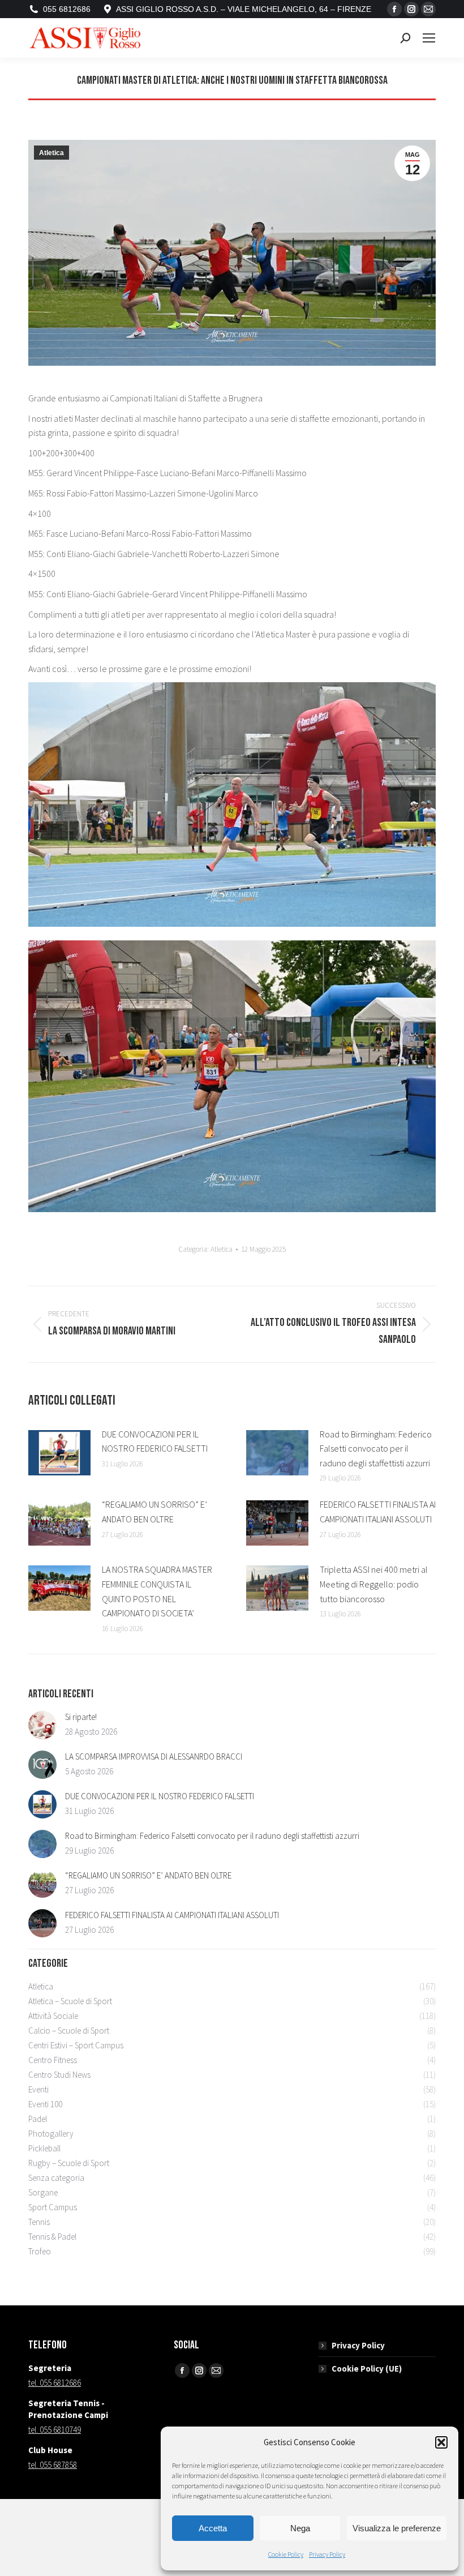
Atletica (51, 153)
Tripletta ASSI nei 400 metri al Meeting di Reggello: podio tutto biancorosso (374, 1584)
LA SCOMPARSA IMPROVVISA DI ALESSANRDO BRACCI (154, 1756)
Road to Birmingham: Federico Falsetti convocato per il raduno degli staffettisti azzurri (376, 1449)
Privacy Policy (327, 2554)
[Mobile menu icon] (429, 38)
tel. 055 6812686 (55, 2383)
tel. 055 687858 (53, 2465)
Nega (300, 2528)
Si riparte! (81, 1717)
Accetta (213, 2528)
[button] (441, 2442)
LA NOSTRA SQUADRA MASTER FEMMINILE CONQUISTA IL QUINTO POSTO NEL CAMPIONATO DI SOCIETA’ (157, 1591)
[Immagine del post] (59, 1453)
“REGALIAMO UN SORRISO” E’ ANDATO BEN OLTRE (154, 1512)
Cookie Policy (286, 2554)
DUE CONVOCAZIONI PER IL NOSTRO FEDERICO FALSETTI (155, 1441)
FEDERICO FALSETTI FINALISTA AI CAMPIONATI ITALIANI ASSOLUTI (378, 1512)
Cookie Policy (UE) (367, 2369)
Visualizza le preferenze (397, 2528)
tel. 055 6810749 (55, 2430)
